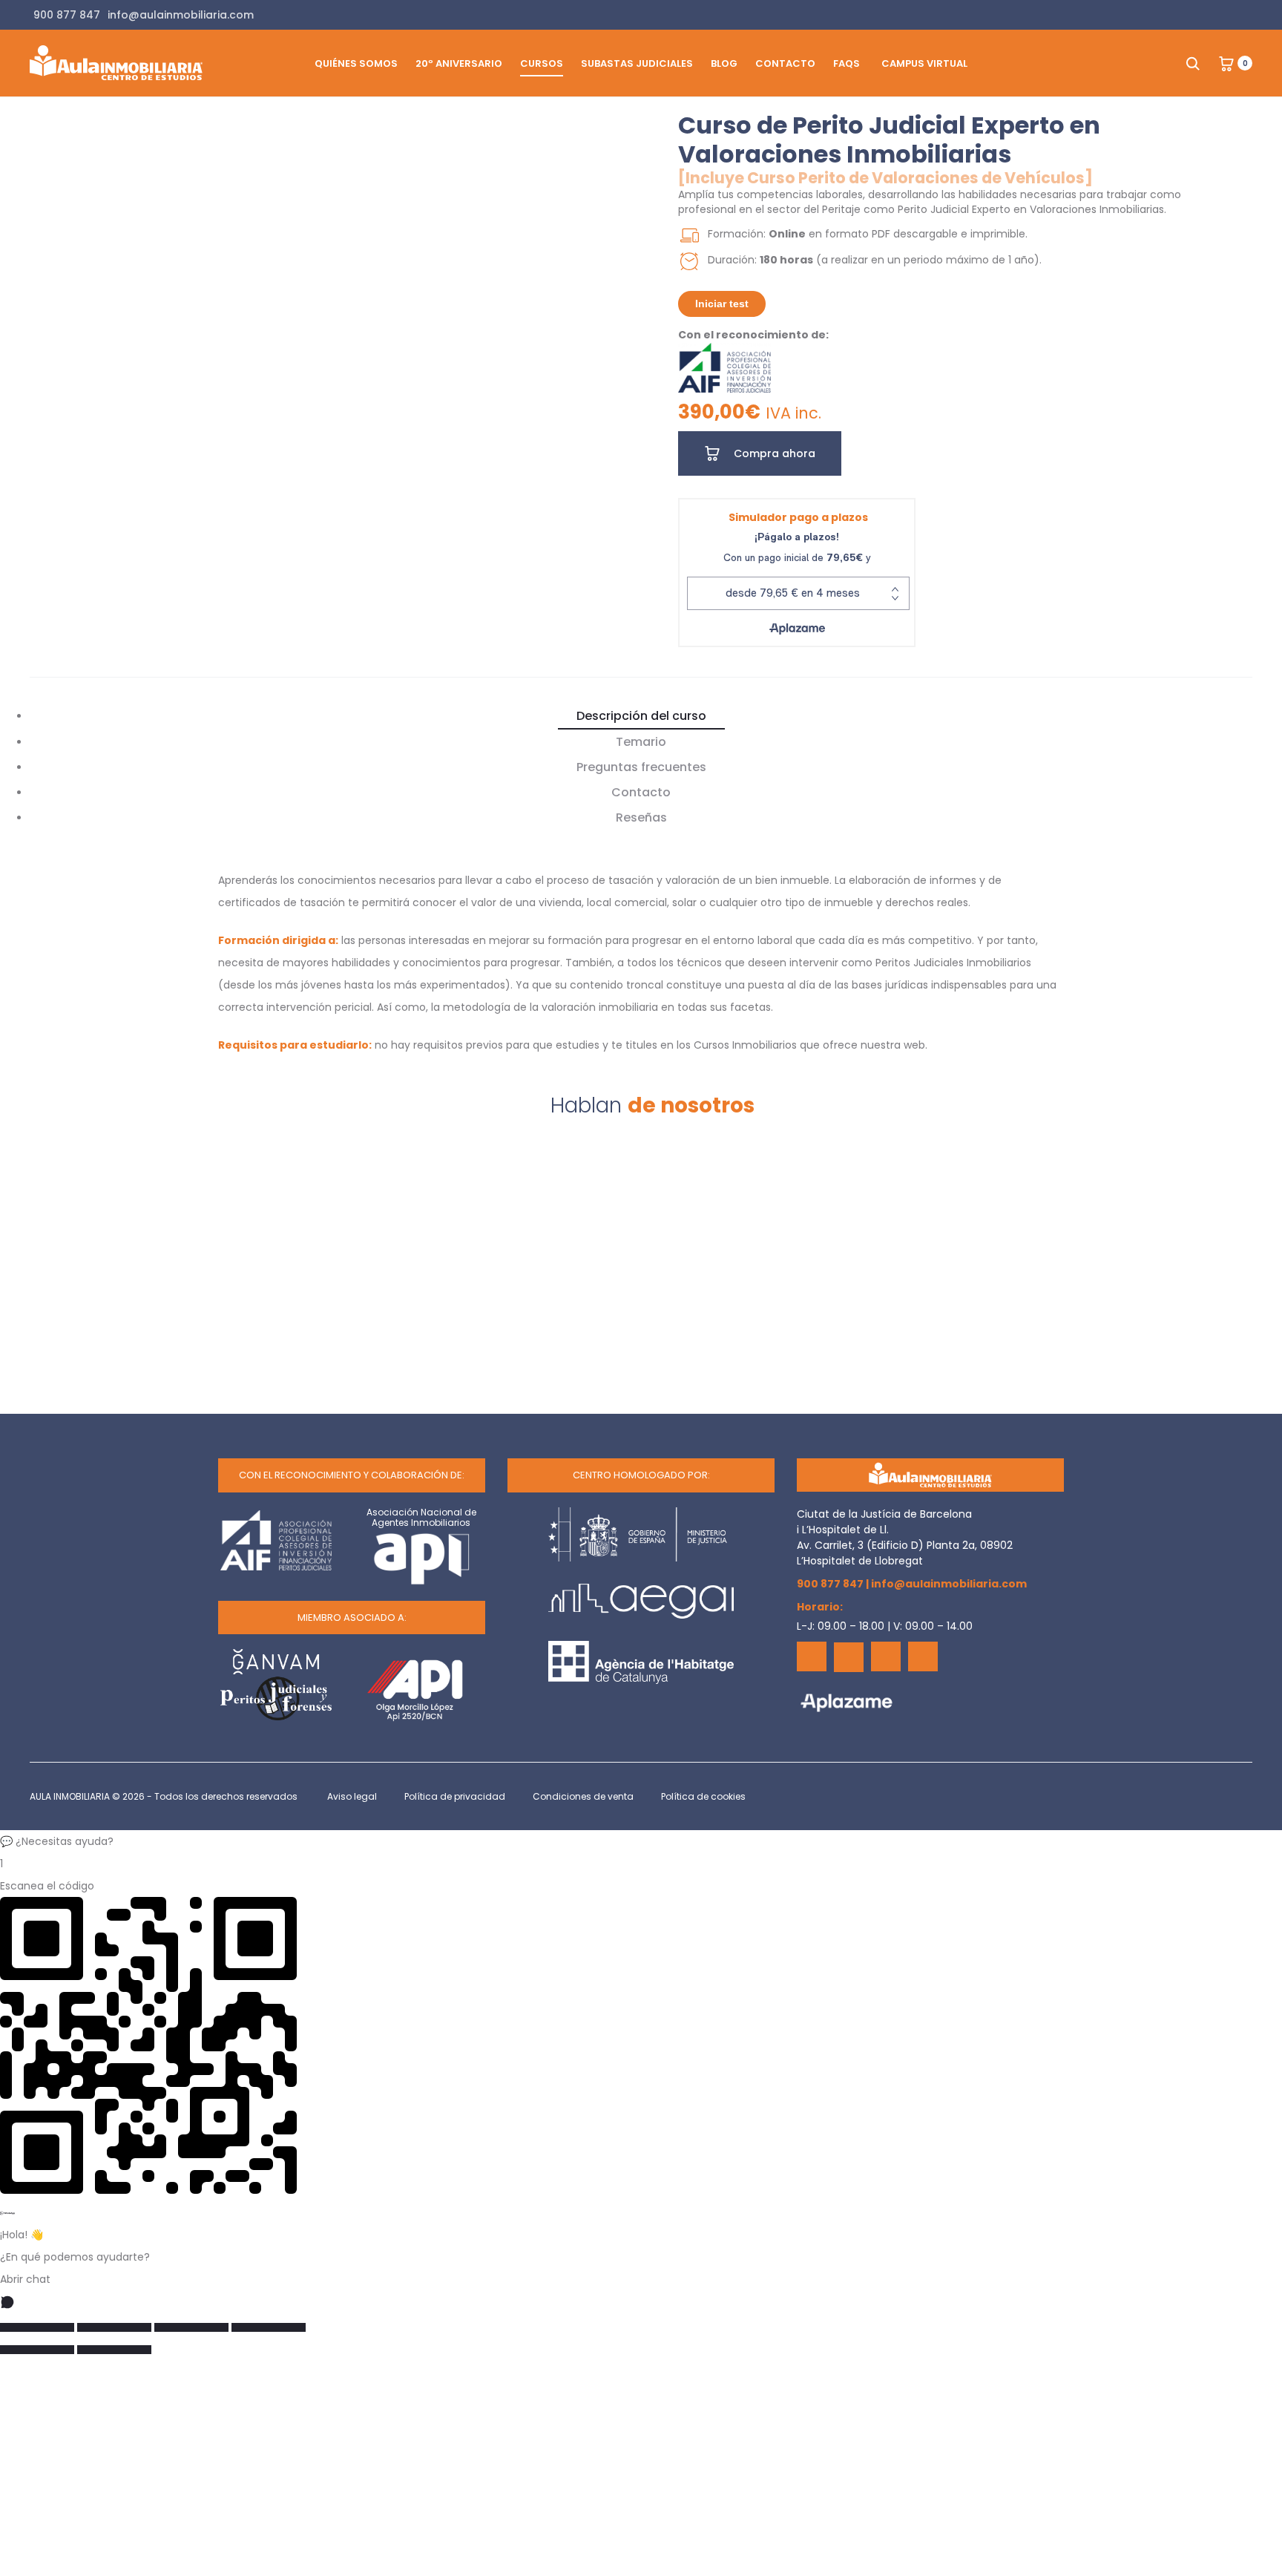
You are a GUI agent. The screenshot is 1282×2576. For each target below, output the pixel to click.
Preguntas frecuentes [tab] (641, 767)
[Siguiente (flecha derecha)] (114, 2350)
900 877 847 (830, 1584)
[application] (372, 283)
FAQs (847, 63)
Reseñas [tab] (641, 817)
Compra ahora (773, 453)
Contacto (785, 63)
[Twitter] (849, 1657)
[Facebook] (812, 1656)
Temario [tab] (641, 742)
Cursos (542, 63)
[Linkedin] (886, 1656)
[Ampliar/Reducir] (37, 2327)
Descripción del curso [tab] (641, 716)
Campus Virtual (924, 63)
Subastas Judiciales (637, 63)
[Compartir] (191, 2327)
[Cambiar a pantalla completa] (114, 2327)
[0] (1226, 63)
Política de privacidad (455, 1796)
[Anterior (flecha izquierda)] (37, 2350)
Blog (724, 63)
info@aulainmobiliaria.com (949, 1584)
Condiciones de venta (583, 1796)
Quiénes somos (356, 63)
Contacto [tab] (641, 792)
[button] (641, 1841)
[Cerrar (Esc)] (269, 2327)
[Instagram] (923, 1656)
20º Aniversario (459, 63)
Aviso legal (352, 1796)
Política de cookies (703, 1796)
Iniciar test (722, 304)
